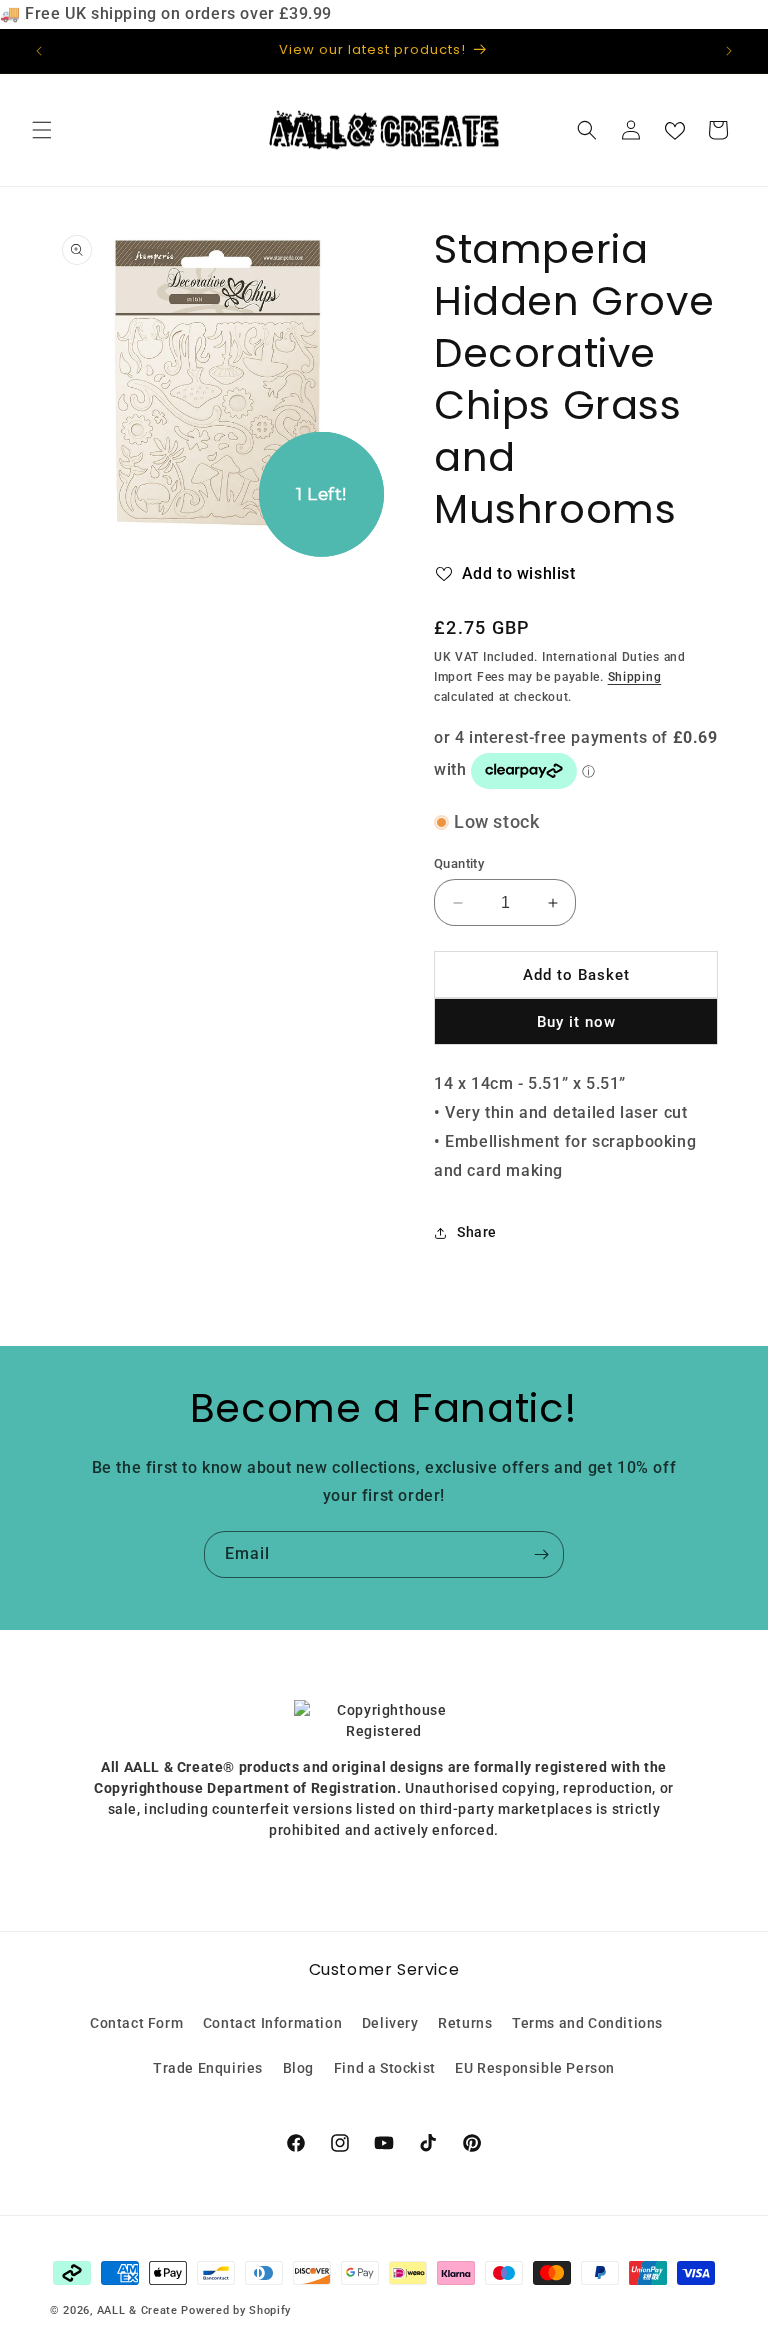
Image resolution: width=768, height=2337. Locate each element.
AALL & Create (137, 2310)
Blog (298, 2068)
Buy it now (576, 1022)
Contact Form (136, 2023)
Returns (465, 2023)
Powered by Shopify (236, 2310)
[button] (42, 130)
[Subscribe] (541, 1554)
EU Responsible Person (535, 2068)
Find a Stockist (385, 2068)
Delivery (390, 2023)
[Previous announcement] (39, 51)
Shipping (635, 677)
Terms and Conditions (587, 2023)
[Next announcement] (729, 51)
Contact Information (272, 2023)
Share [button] (477, 1232)
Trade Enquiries (208, 2068)
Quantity (459, 863)
